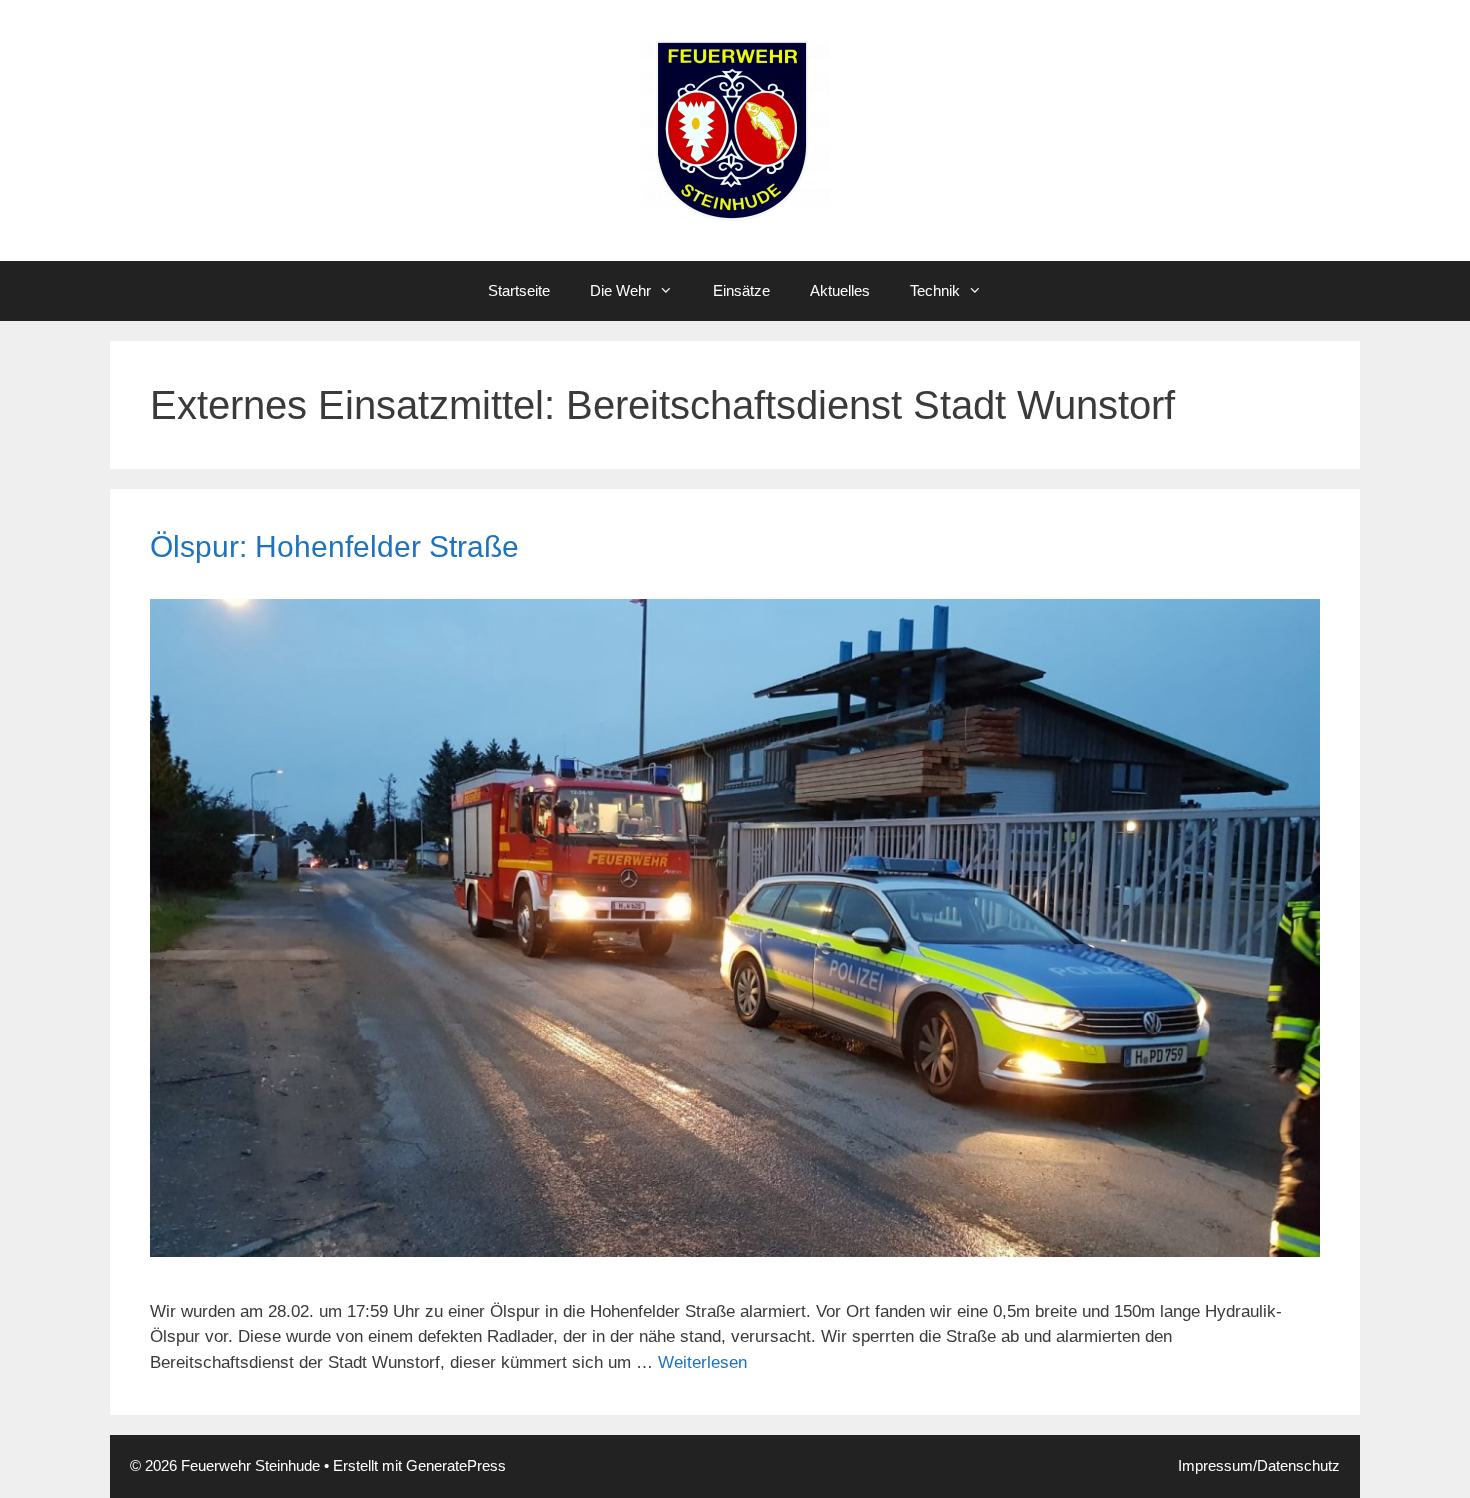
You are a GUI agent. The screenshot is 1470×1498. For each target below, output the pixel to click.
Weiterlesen (702, 1362)
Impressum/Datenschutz (1259, 1465)
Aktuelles (840, 290)
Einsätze (741, 290)
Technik (935, 290)
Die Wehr (620, 290)
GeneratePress (456, 1465)
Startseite (519, 290)
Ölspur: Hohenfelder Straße (334, 546)
